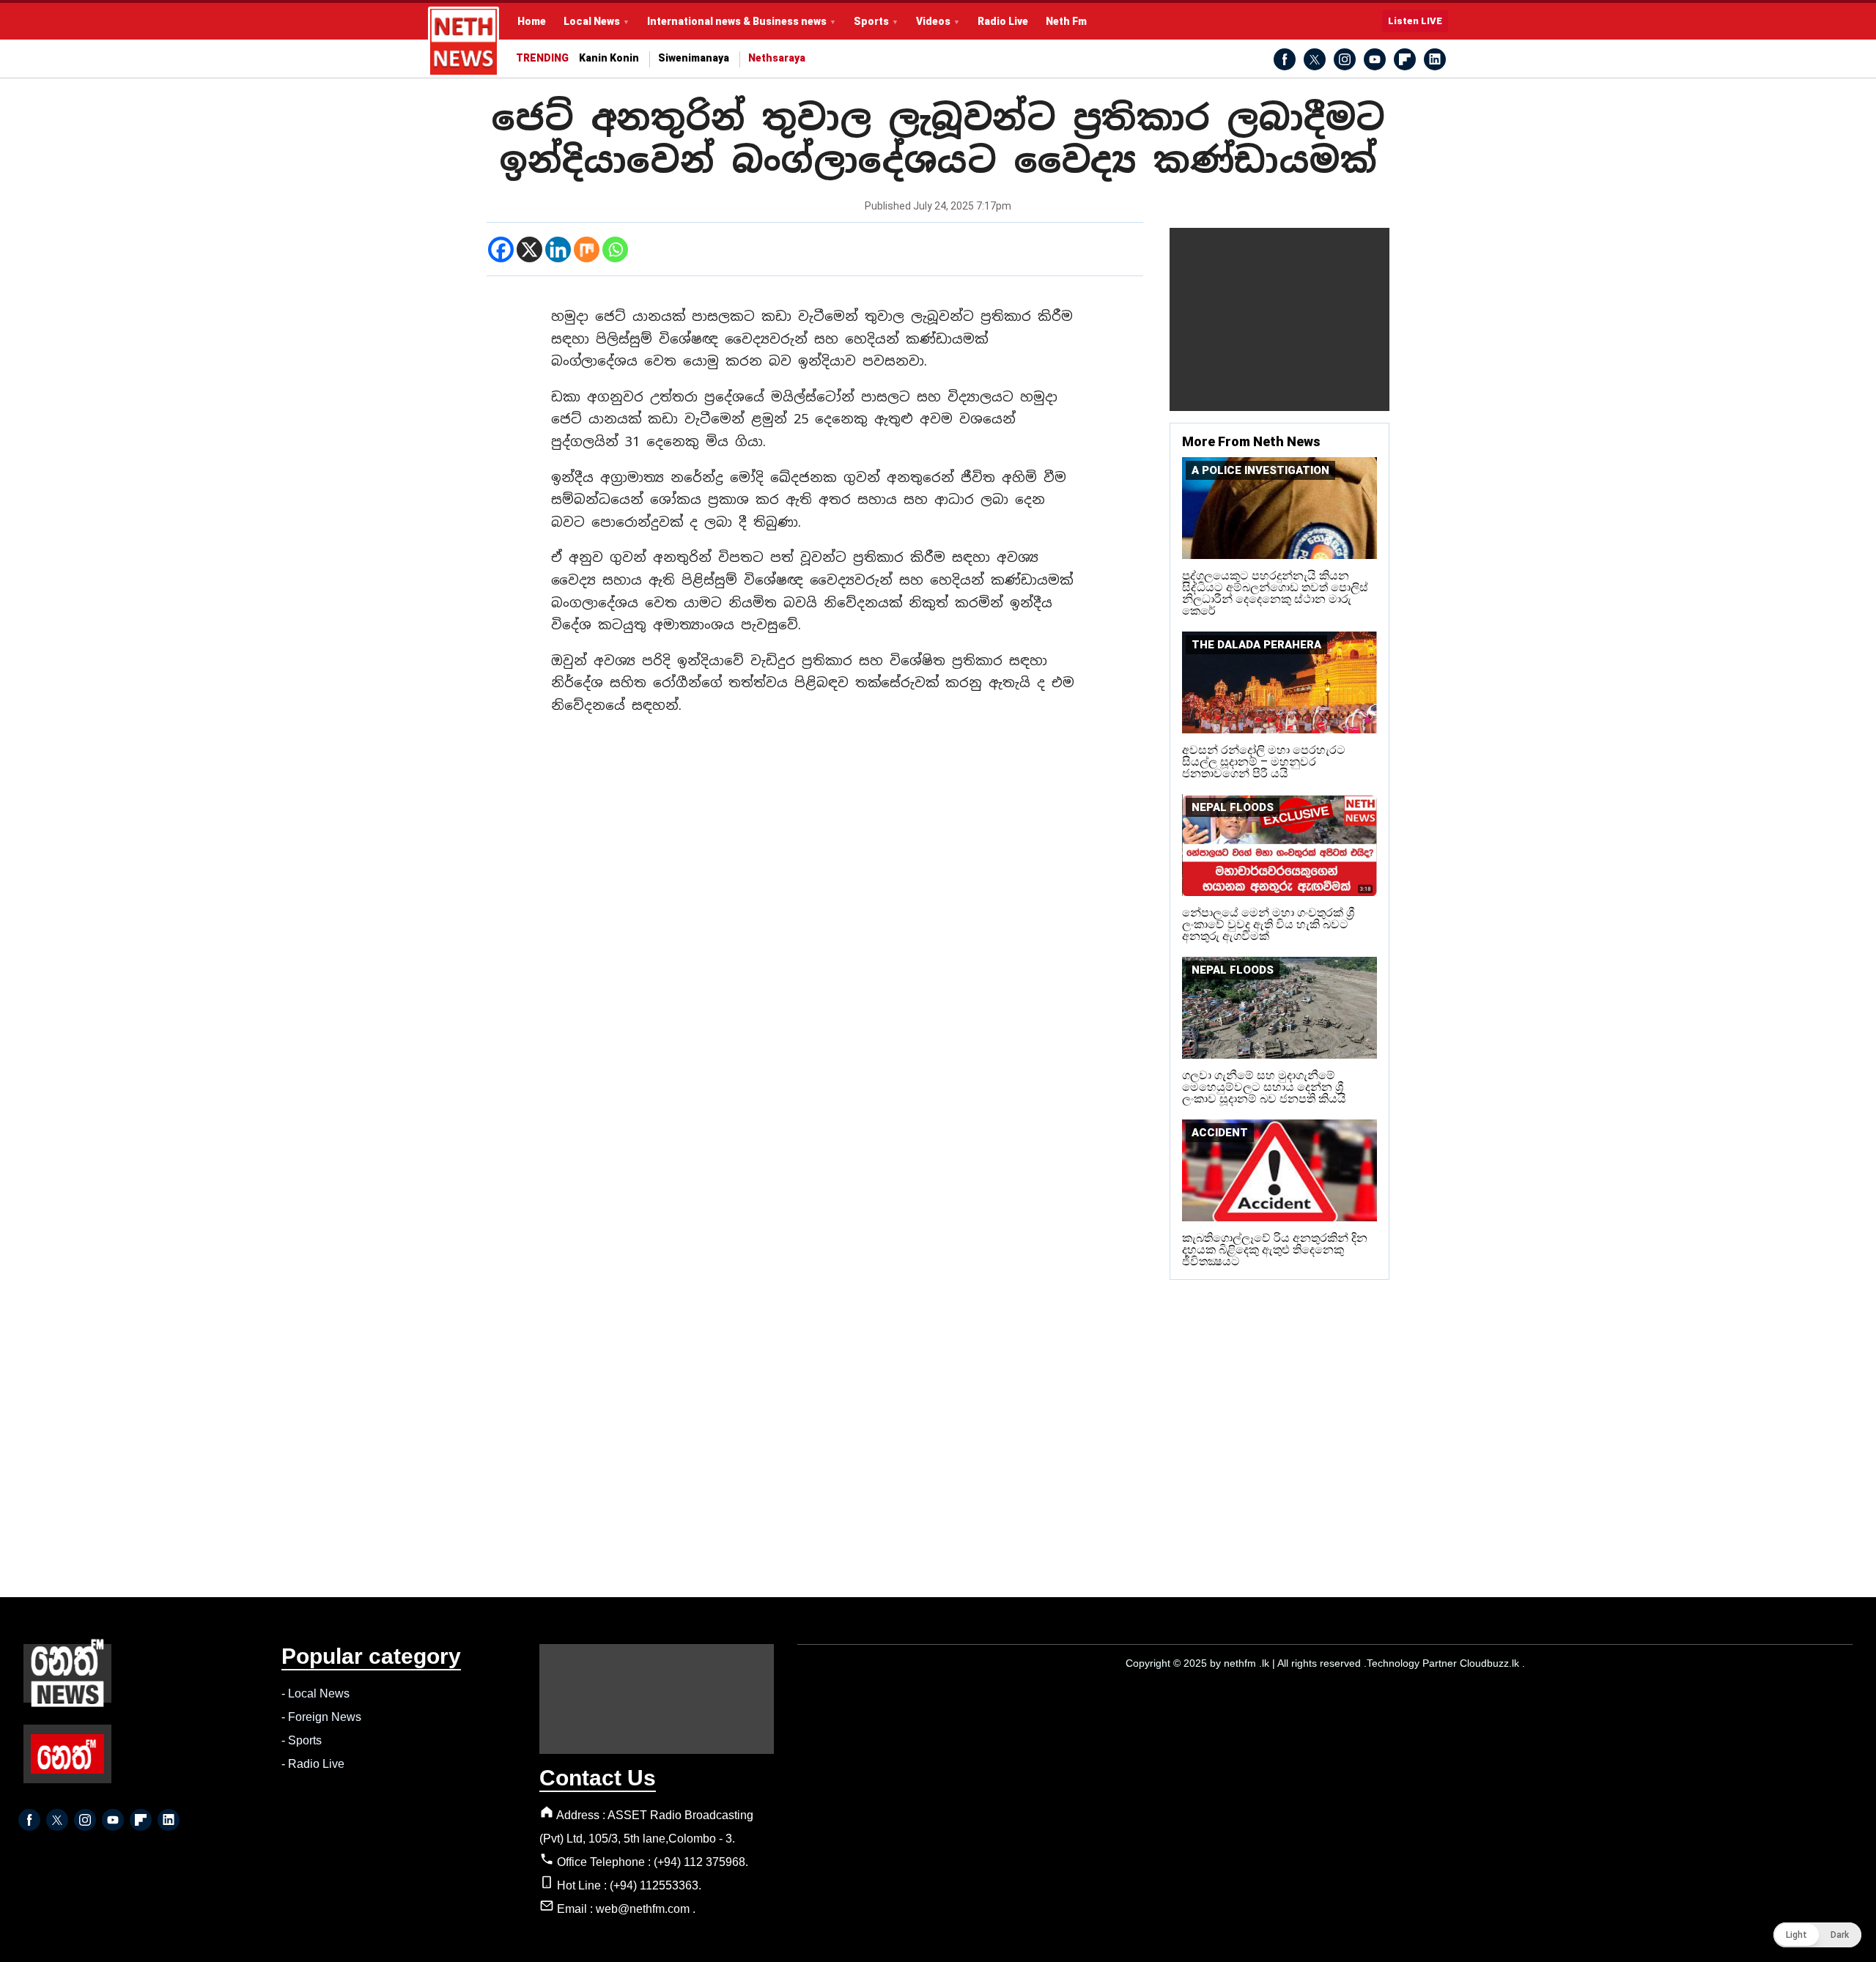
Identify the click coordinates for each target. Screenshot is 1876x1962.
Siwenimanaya (694, 58)
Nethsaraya (777, 58)
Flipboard (1405, 59)
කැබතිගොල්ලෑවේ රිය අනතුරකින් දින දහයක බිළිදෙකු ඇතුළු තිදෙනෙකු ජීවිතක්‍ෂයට (1275, 1250)
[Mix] (587, 249)
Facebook (1285, 59)
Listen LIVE (1415, 21)
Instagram (1345, 59)
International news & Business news (737, 21)
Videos (933, 21)
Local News (592, 21)
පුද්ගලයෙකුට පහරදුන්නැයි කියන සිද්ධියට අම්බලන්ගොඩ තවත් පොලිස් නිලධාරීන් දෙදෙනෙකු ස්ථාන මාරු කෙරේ (1275, 593)
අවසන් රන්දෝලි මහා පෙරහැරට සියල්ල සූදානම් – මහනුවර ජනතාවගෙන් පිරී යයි (1264, 762)
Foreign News (325, 1717)
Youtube (1375, 59)
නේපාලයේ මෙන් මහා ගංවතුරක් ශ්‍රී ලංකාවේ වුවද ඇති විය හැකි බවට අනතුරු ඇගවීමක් (1268, 924)
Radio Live (1003, 21)
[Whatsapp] (615, 249)
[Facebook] (501, 249)
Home (532, 21)
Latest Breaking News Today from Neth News (464, 42)
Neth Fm (1066, 21)
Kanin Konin (609, 58)
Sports (871, 21)
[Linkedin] (558, 249)
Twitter (1315, 59)
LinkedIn (1435, 59)
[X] (529, 249)
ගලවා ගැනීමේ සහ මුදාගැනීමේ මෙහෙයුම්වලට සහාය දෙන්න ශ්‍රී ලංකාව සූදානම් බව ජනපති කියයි (1264, 1087)
